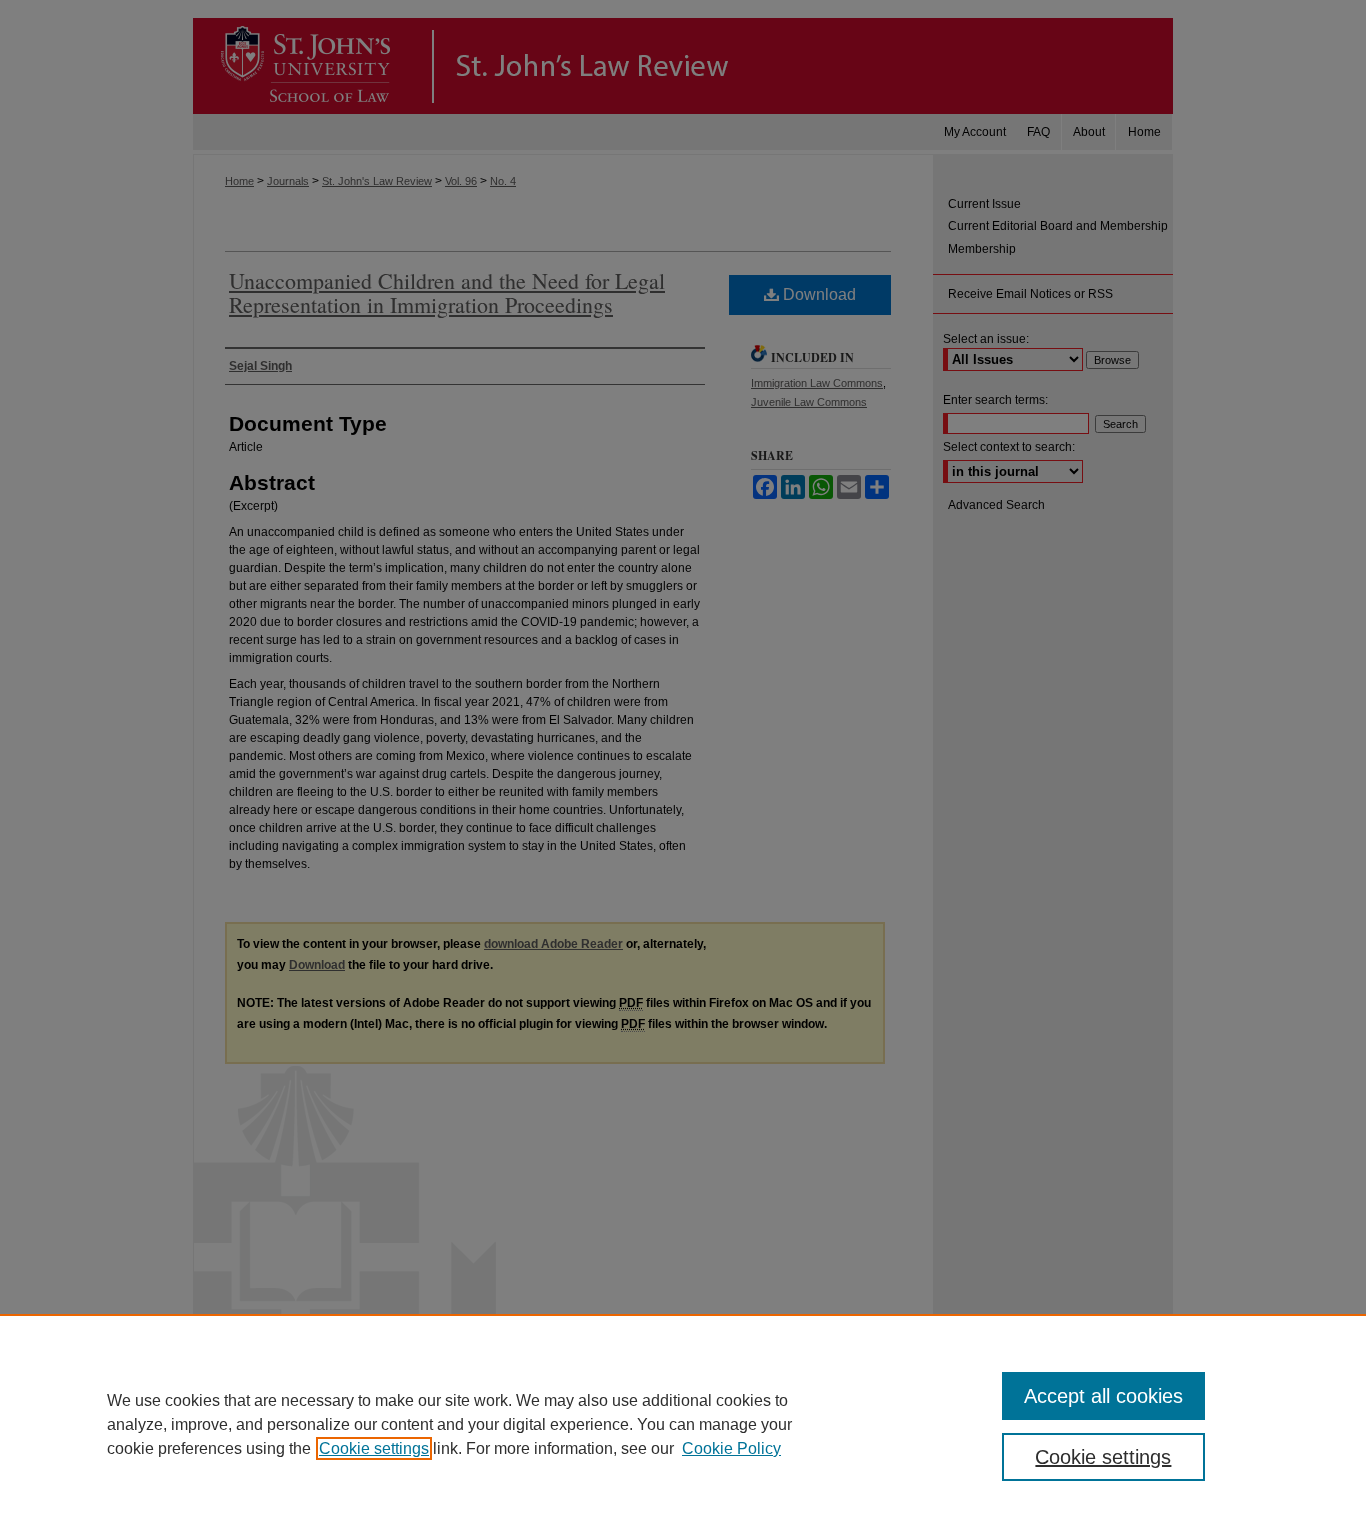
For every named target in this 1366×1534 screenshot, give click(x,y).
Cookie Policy (731, 1448)
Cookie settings (374, 1448)
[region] (683, 1424)
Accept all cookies (1103, 1396)
